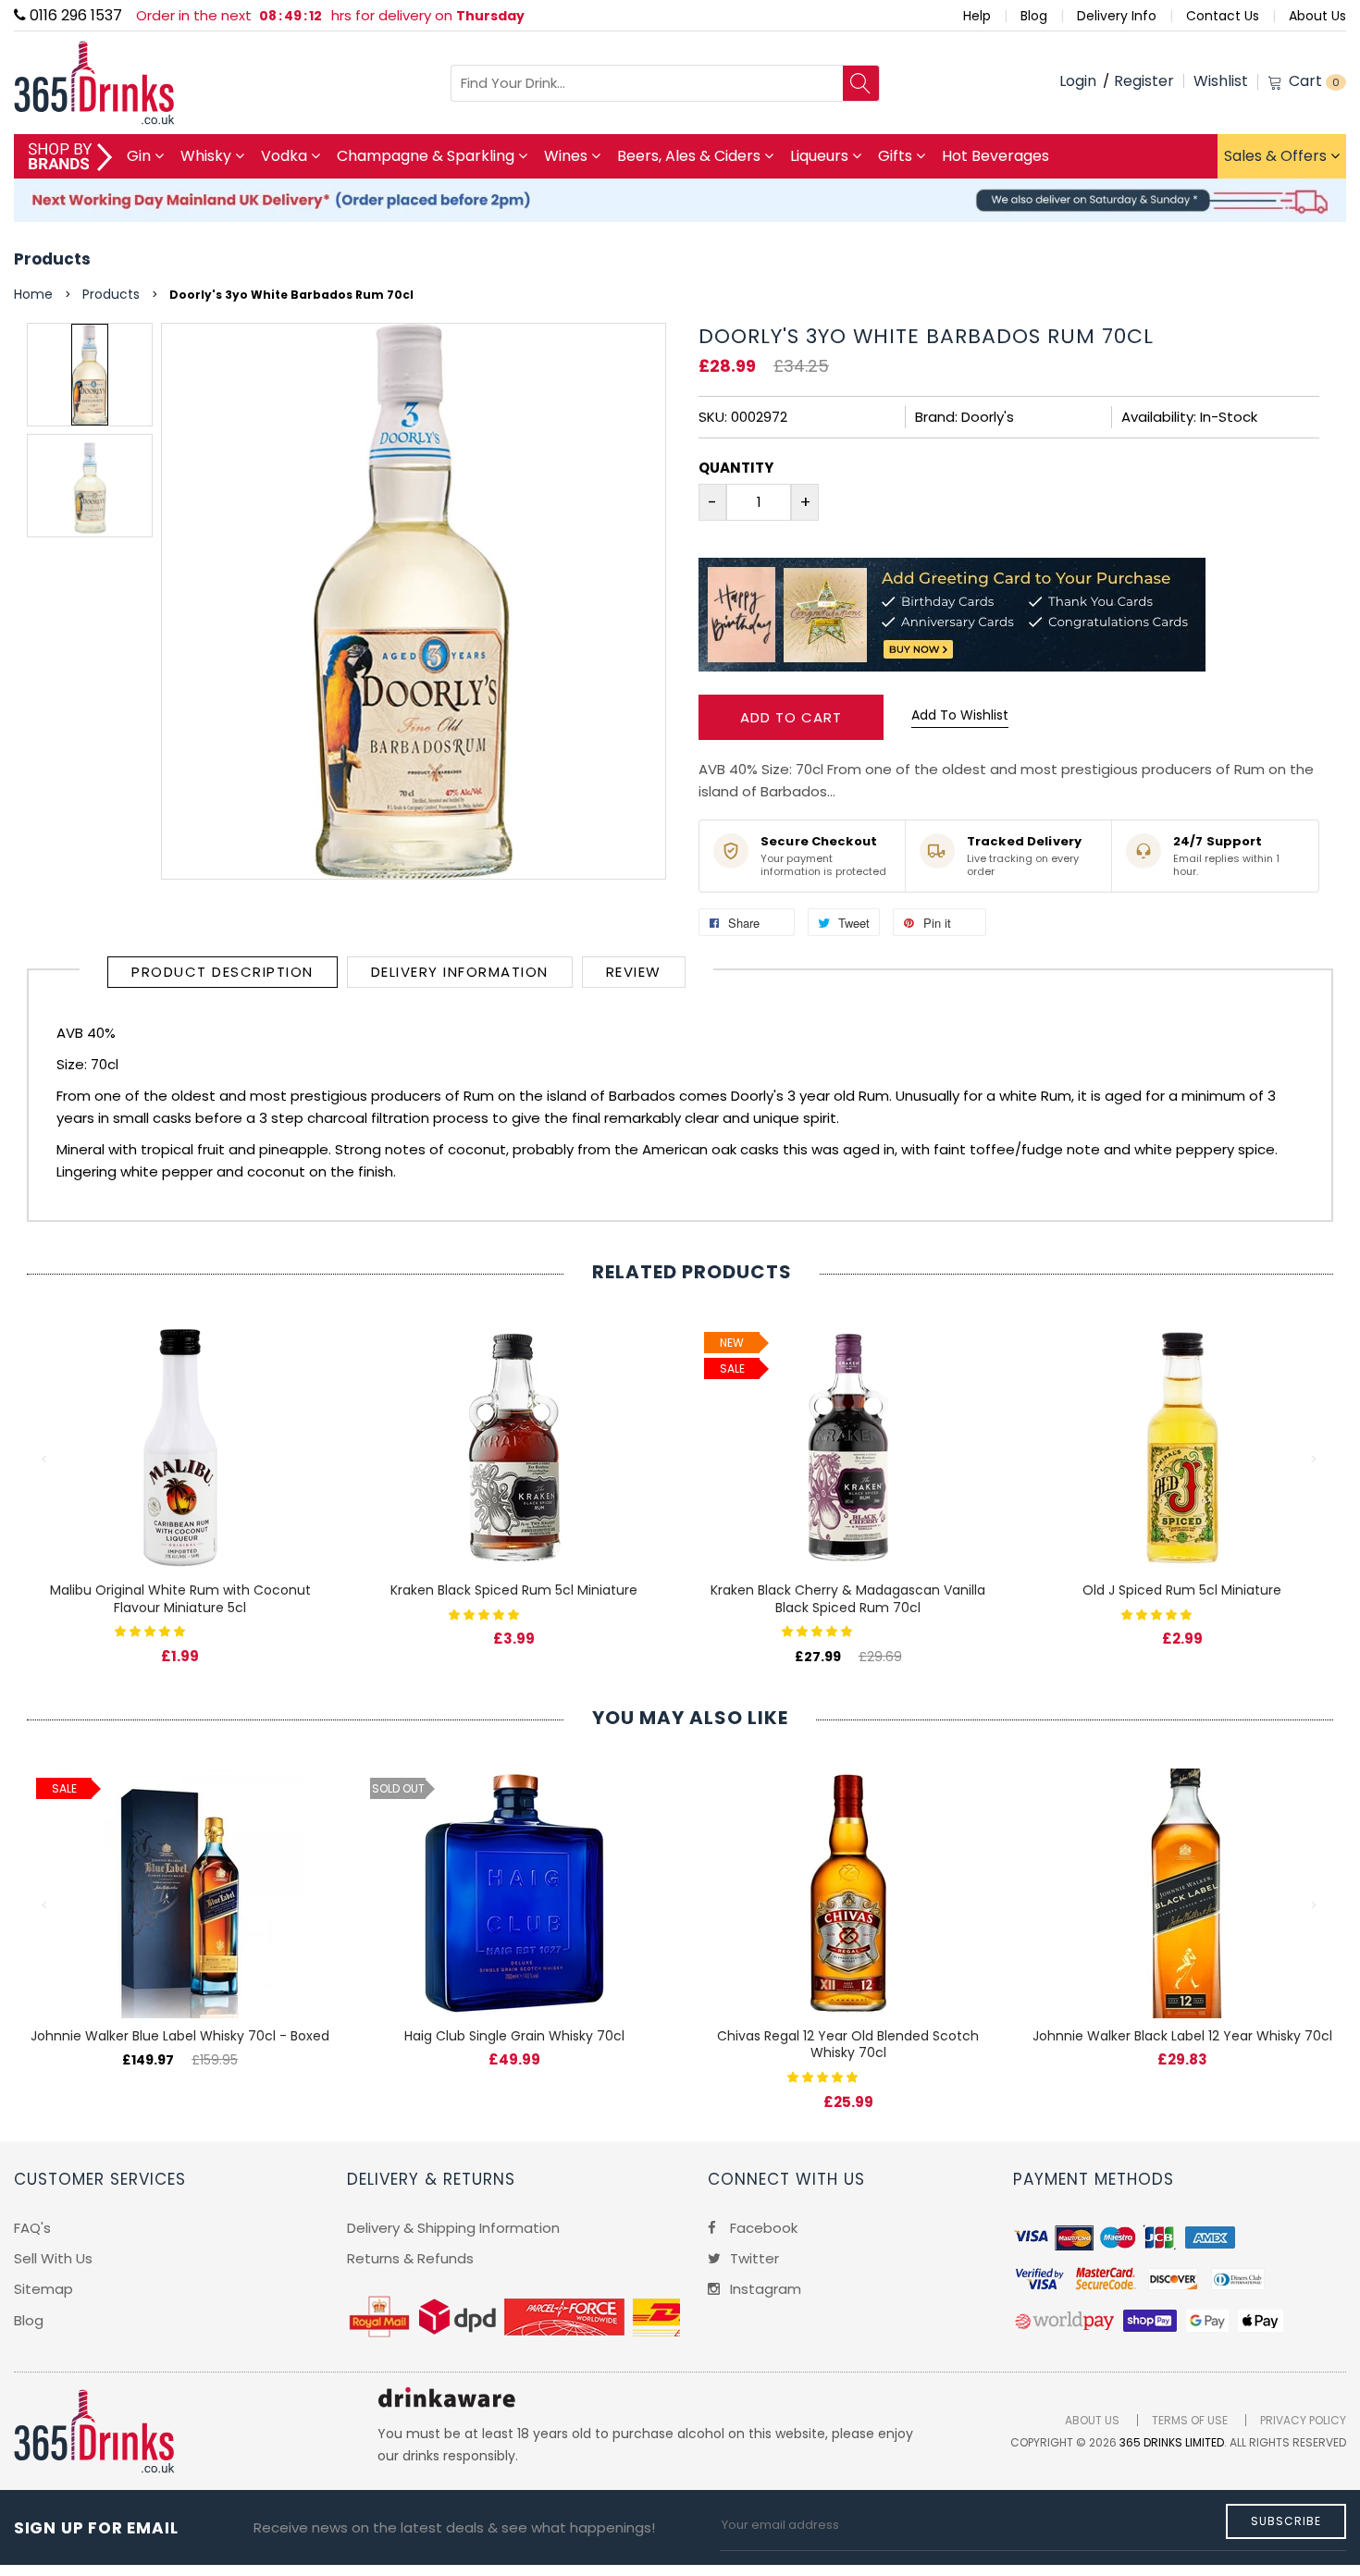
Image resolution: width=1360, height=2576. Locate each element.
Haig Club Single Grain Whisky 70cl (514, 2036)
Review (634, 972)
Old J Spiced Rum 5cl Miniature (1182, 1590)
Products (52, 259)
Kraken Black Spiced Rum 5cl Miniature (514, 1590)
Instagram (764, 2289)
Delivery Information (460, 972)
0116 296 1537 (74, 15)
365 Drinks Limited (1172, 2442)
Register (1144, 81)
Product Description (223, 972)
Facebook (762, 2228)
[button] (152, 1630)
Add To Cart (791, 717)
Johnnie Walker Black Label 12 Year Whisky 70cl (1182, 2036)
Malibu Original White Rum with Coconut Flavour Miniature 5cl (180, 1599)
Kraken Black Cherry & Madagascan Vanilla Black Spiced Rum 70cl (848, 1599)
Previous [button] (45, 1460)
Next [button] (1315, 1460)
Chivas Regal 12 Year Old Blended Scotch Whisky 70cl (848, 2045)
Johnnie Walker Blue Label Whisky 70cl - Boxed (180, 2036)
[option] (90, 375)
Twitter (753, 2258)
